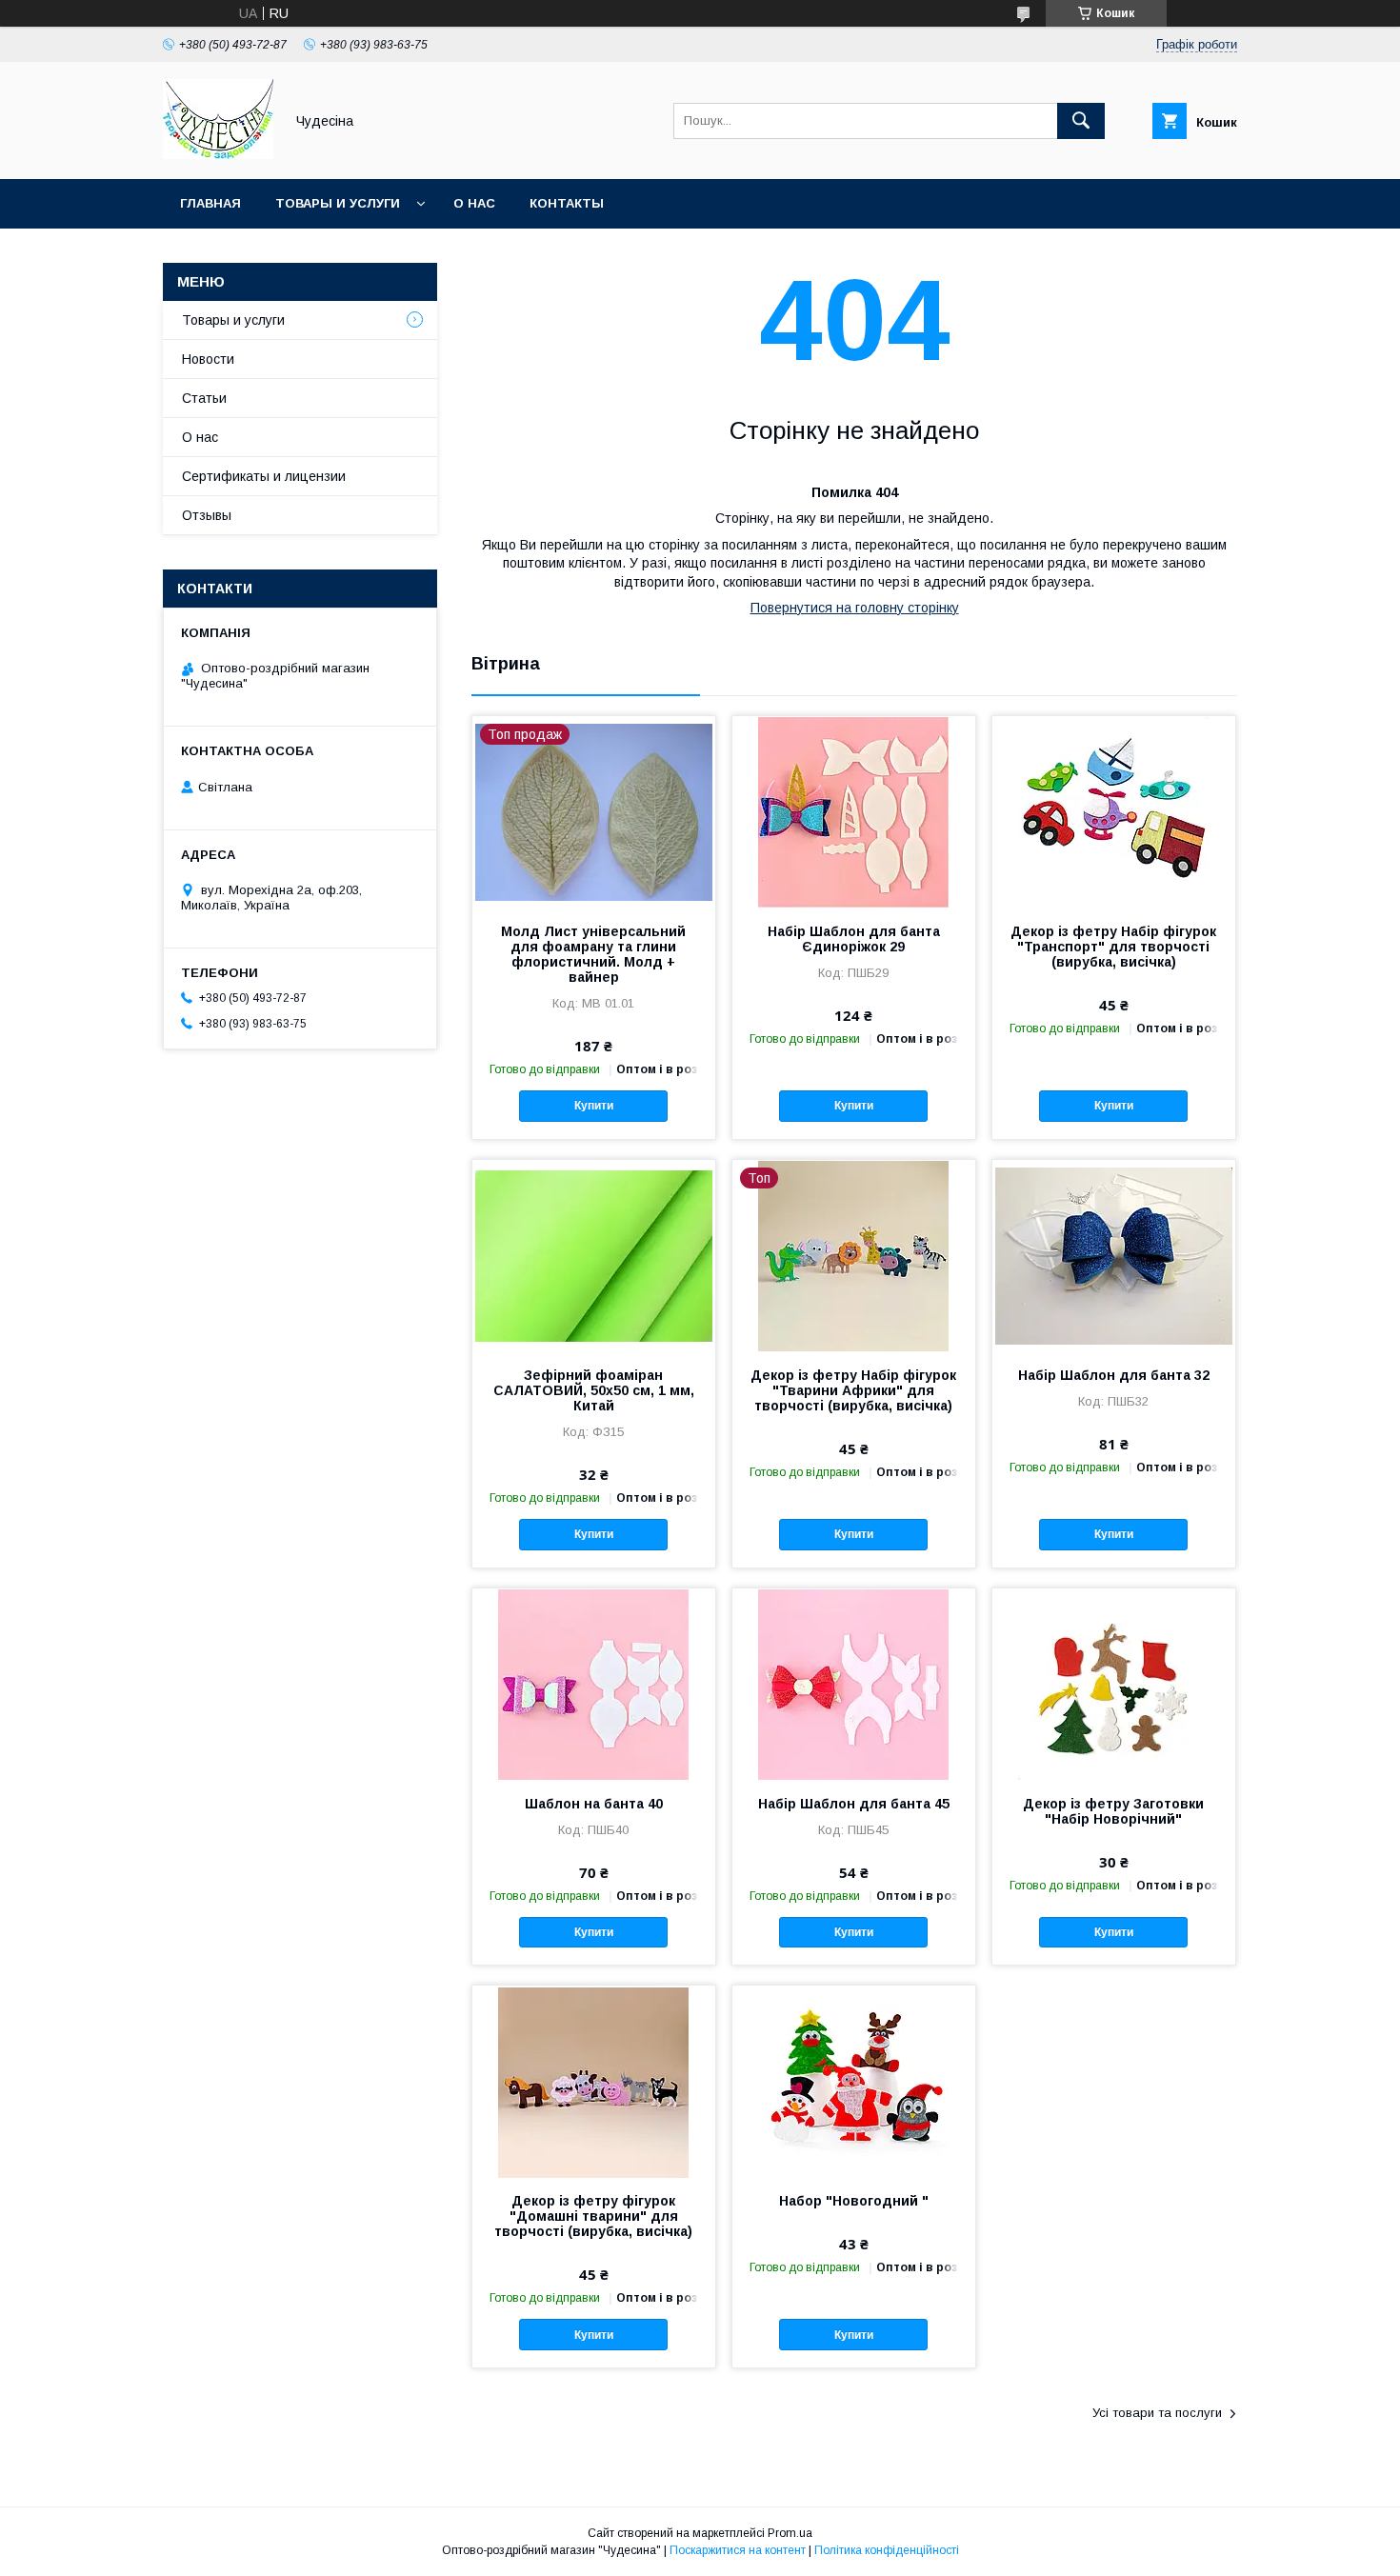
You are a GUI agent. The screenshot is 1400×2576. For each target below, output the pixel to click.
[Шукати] (1081, 121)
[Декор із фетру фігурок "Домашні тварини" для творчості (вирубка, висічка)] (594, 2081)
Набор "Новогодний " (854, 2201)
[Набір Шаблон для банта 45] (854, 1684)
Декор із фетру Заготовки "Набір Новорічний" (1113, 1811)
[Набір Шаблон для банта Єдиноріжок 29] (854, 811)
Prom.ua (790, 2533)
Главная (210, 203)
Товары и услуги (338, 203)
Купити (594, 1106)
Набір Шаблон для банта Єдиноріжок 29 (854, 939)
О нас (474, 203)
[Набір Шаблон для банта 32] (1114, 1255)
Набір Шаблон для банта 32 (1114, 1375)
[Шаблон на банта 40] (594, 1684)
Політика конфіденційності (887, 2550)
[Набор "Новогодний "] (854, 2081)
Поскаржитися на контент (738, 2550)
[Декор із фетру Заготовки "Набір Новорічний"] (1114, 1684)
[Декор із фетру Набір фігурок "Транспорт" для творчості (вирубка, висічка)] (1114, 811)
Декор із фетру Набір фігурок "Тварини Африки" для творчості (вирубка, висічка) (853, 1390)
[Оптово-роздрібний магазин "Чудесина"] (218, 154)
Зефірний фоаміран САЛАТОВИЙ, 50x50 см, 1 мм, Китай (594, 1390)
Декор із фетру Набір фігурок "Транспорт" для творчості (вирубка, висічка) (1113, 947)
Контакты (567, 203)
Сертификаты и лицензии (264, 476)
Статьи (204, 398)
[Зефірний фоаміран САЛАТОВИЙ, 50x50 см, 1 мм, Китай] (594, 1255)
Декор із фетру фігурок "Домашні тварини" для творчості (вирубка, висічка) (593, 2216)
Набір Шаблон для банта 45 (854, 1804)
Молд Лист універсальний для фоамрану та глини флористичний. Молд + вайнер (593, 954)
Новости (208, 359)
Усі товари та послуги (1157, 2413)
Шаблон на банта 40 (594, 1804)
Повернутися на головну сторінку (855, 608)
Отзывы (207, 515)
